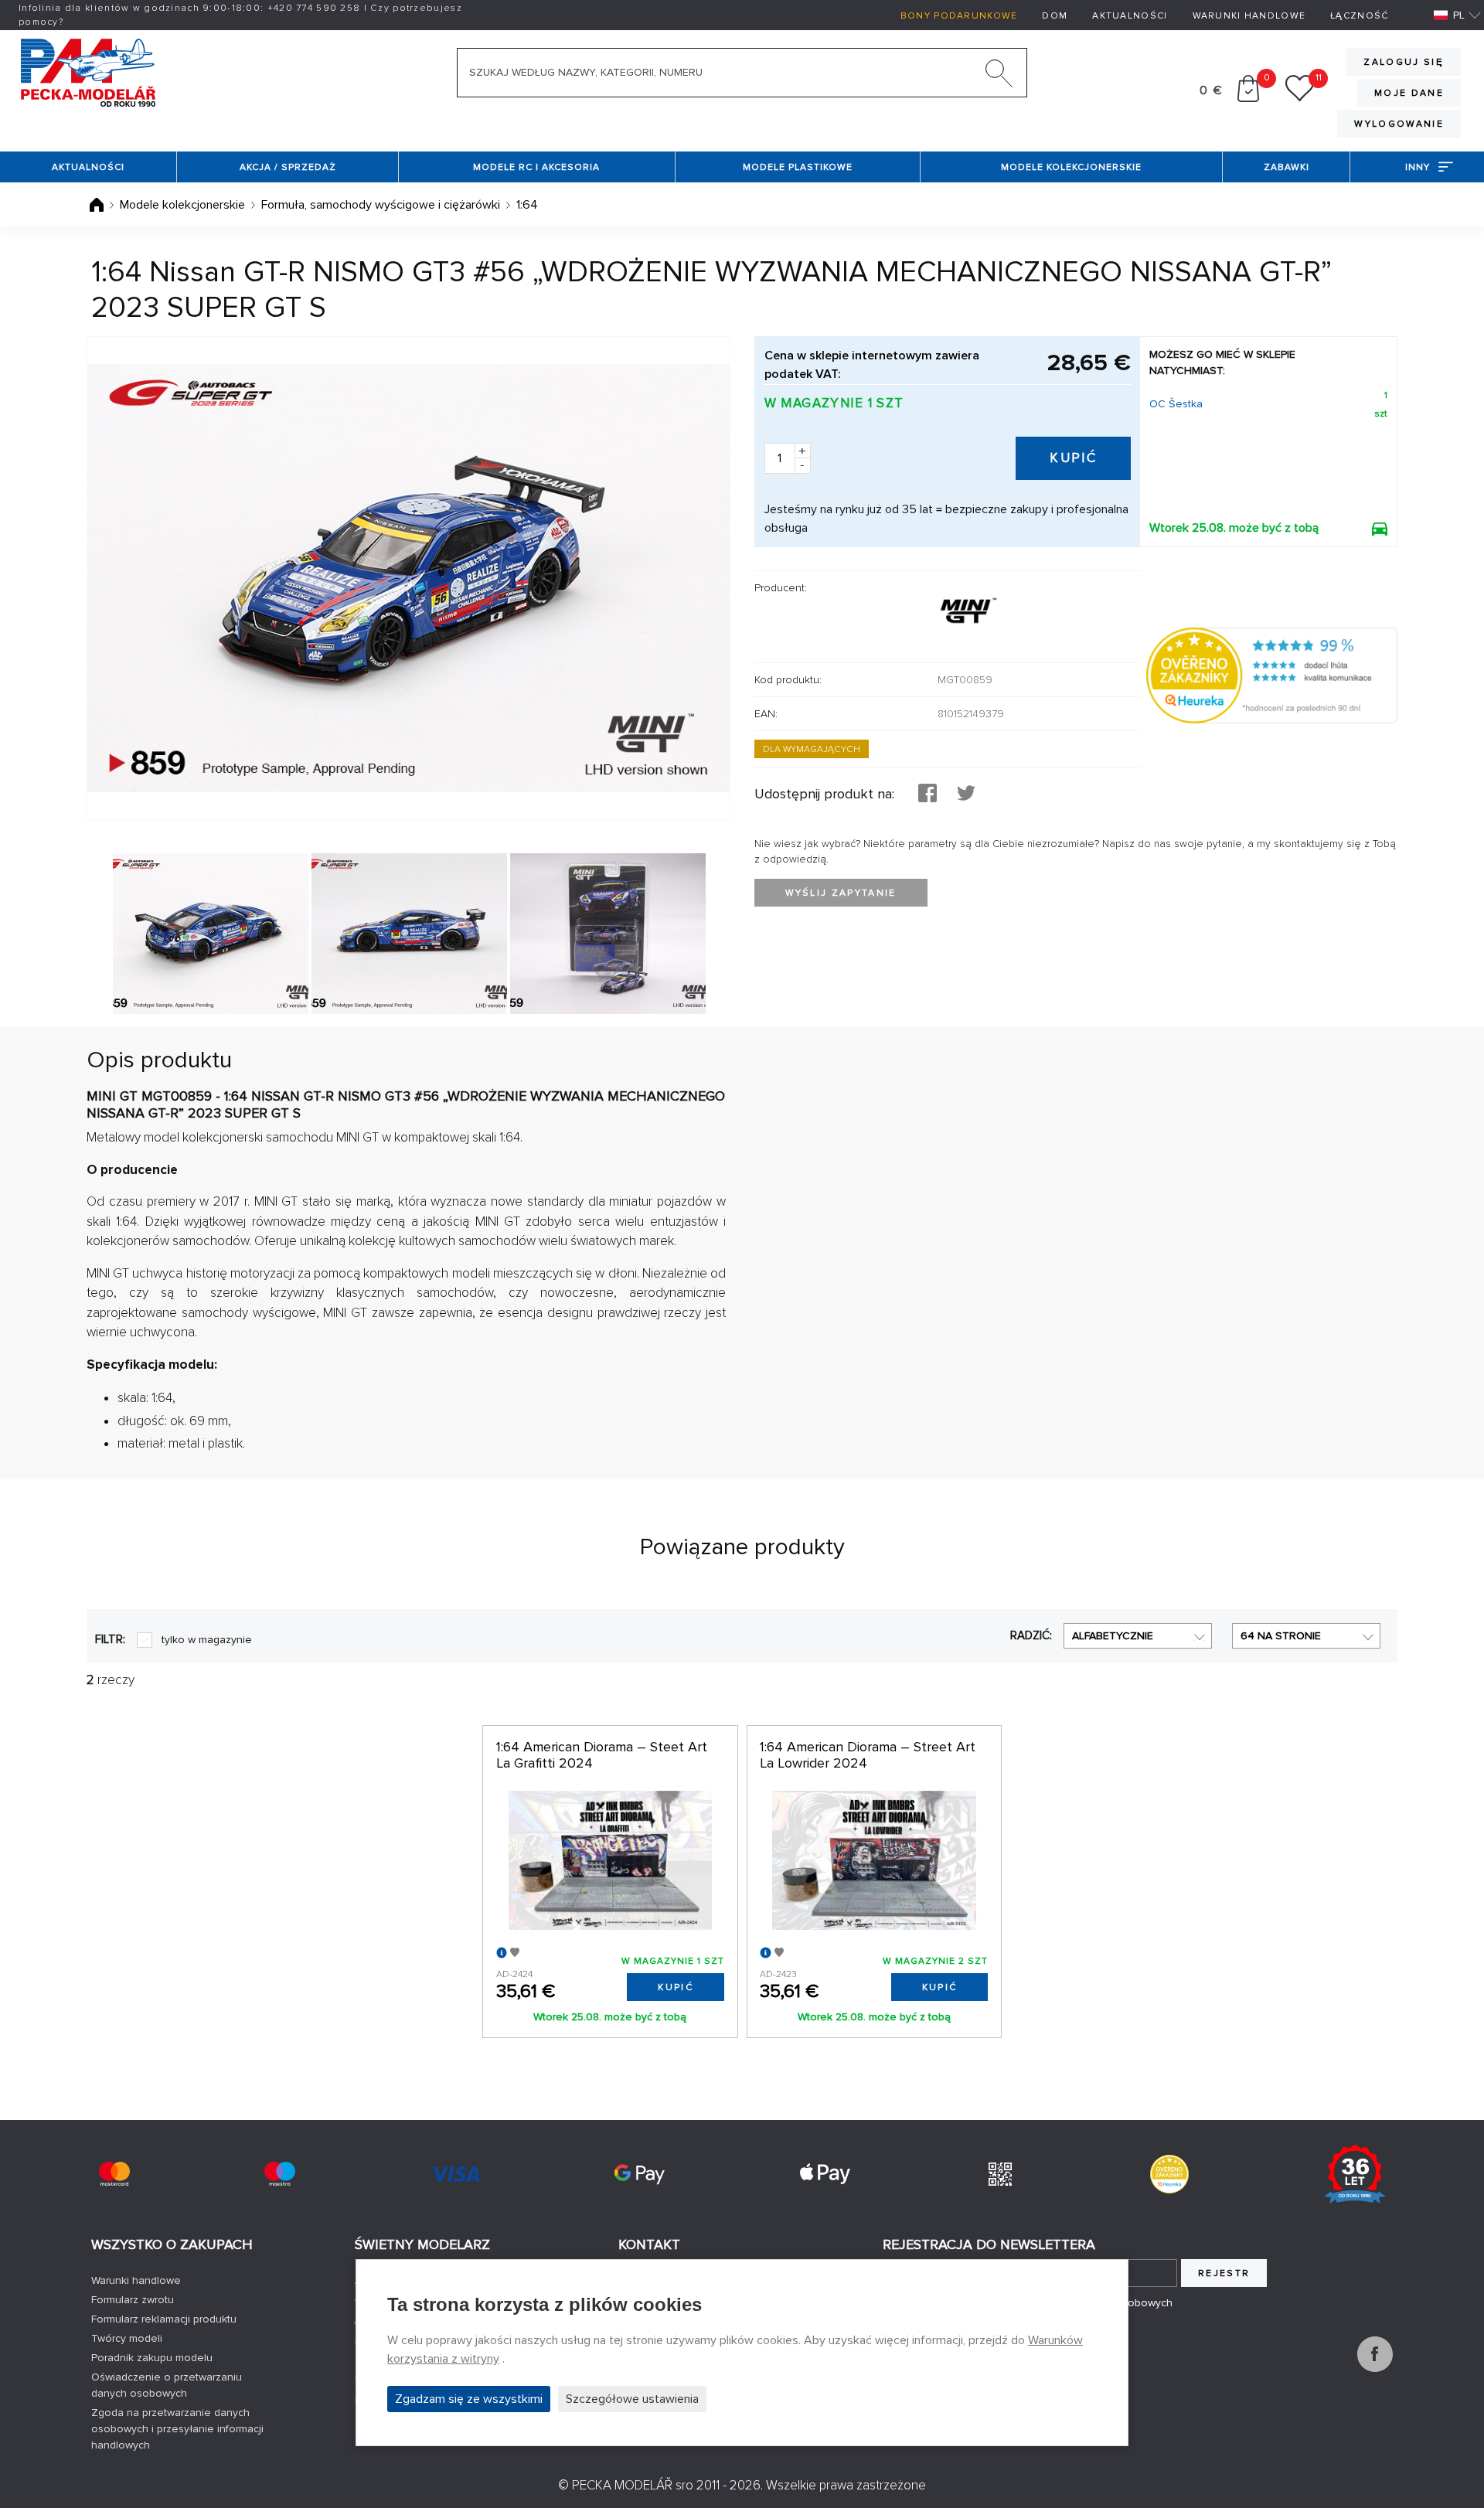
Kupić (1073, 458)
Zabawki (1287, 167)
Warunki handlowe (1249, 16)
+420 (314, 8)
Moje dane (1409, 93)
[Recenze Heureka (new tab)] (1169, 2174)
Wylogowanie (1399, 124)
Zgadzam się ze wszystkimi (469, 2399)
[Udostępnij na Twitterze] (966, 795)
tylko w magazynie (207, 1640)
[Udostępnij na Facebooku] (927, 795)
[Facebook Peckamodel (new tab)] (1375, 2368)
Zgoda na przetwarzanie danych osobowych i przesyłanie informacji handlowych (177, 2429)
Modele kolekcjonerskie (1071, 167)
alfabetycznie (1113, 1636)
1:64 (527, 205)
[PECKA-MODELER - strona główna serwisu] (88, 71)
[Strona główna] (98, 205)
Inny (1418, 167)
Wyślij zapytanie (841, 893)
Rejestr (1224, 2273)
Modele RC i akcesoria (536, 167)
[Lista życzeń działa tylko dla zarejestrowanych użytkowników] (1300, 98)
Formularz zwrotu (133, 2300)
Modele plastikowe (798, 167)
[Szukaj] (999, 77)
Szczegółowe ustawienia (632, 2399)
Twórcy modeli (127, 2338)
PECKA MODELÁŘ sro (633, 2485)
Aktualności (1130, 16)
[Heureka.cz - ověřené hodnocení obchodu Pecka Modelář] (1272, 675)
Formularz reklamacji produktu (164, 2319)
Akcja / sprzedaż (288, 167)
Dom (1055, 16)
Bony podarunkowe (959, 16)
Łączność (1359, 16)
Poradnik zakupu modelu (152, 2358)
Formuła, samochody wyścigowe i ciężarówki (381, 205)
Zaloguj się (1404, 62)
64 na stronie (1281, 1636)
